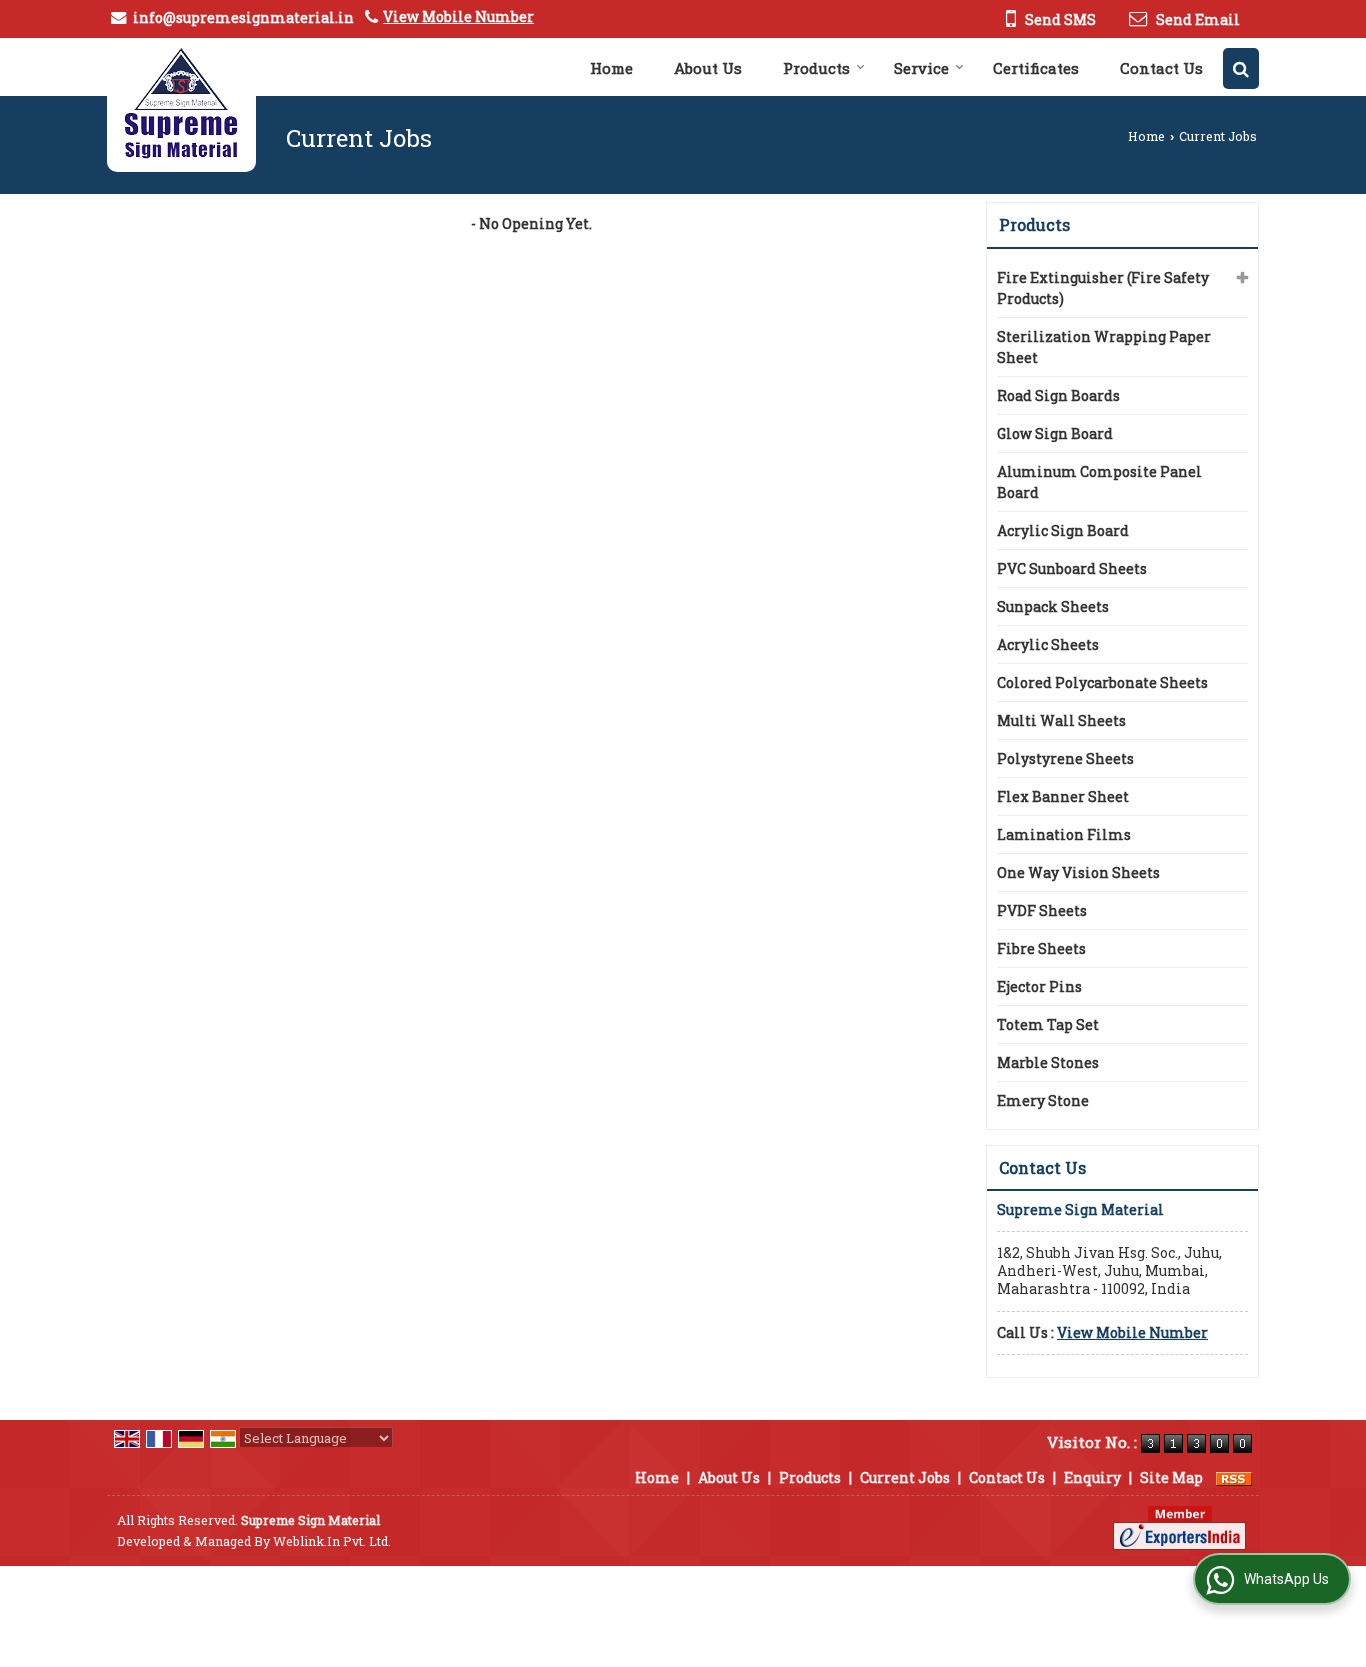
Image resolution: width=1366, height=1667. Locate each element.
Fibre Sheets (1041, 948)
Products (816, 68)
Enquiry (1092, 1477)
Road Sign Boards (1058, 395)
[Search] (1241, 68)
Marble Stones (1048, 1062)
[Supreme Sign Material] (181, 105)
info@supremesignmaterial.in (243, 17)
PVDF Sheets (1042, 910)
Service (921, 68)
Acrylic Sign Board (1063, 530)
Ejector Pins (1039, 986)
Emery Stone (1043, 1100)
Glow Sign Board (1055, 433)
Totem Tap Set (1048, 1024)
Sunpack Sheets (1053, 606)
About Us (708, 68)
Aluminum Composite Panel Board (1099, 482)
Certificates (1036, 68)
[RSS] (1234, 1477)
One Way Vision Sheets (1078, 872)
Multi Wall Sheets (1061, 720)
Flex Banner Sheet (1063, 796)
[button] (458, 16)
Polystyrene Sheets (1065, 758)
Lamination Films (1064, 834)
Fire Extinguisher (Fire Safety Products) (1103, 288)
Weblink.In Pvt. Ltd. (332, 1541)
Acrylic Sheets (1048, 644)
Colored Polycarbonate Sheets (1102, 682)
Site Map (1171, 1477)
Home (611, 68)
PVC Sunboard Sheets (1072, 568)
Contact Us (1161, 68)
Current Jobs (905, 1477)
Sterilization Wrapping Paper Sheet (1104, 347)
